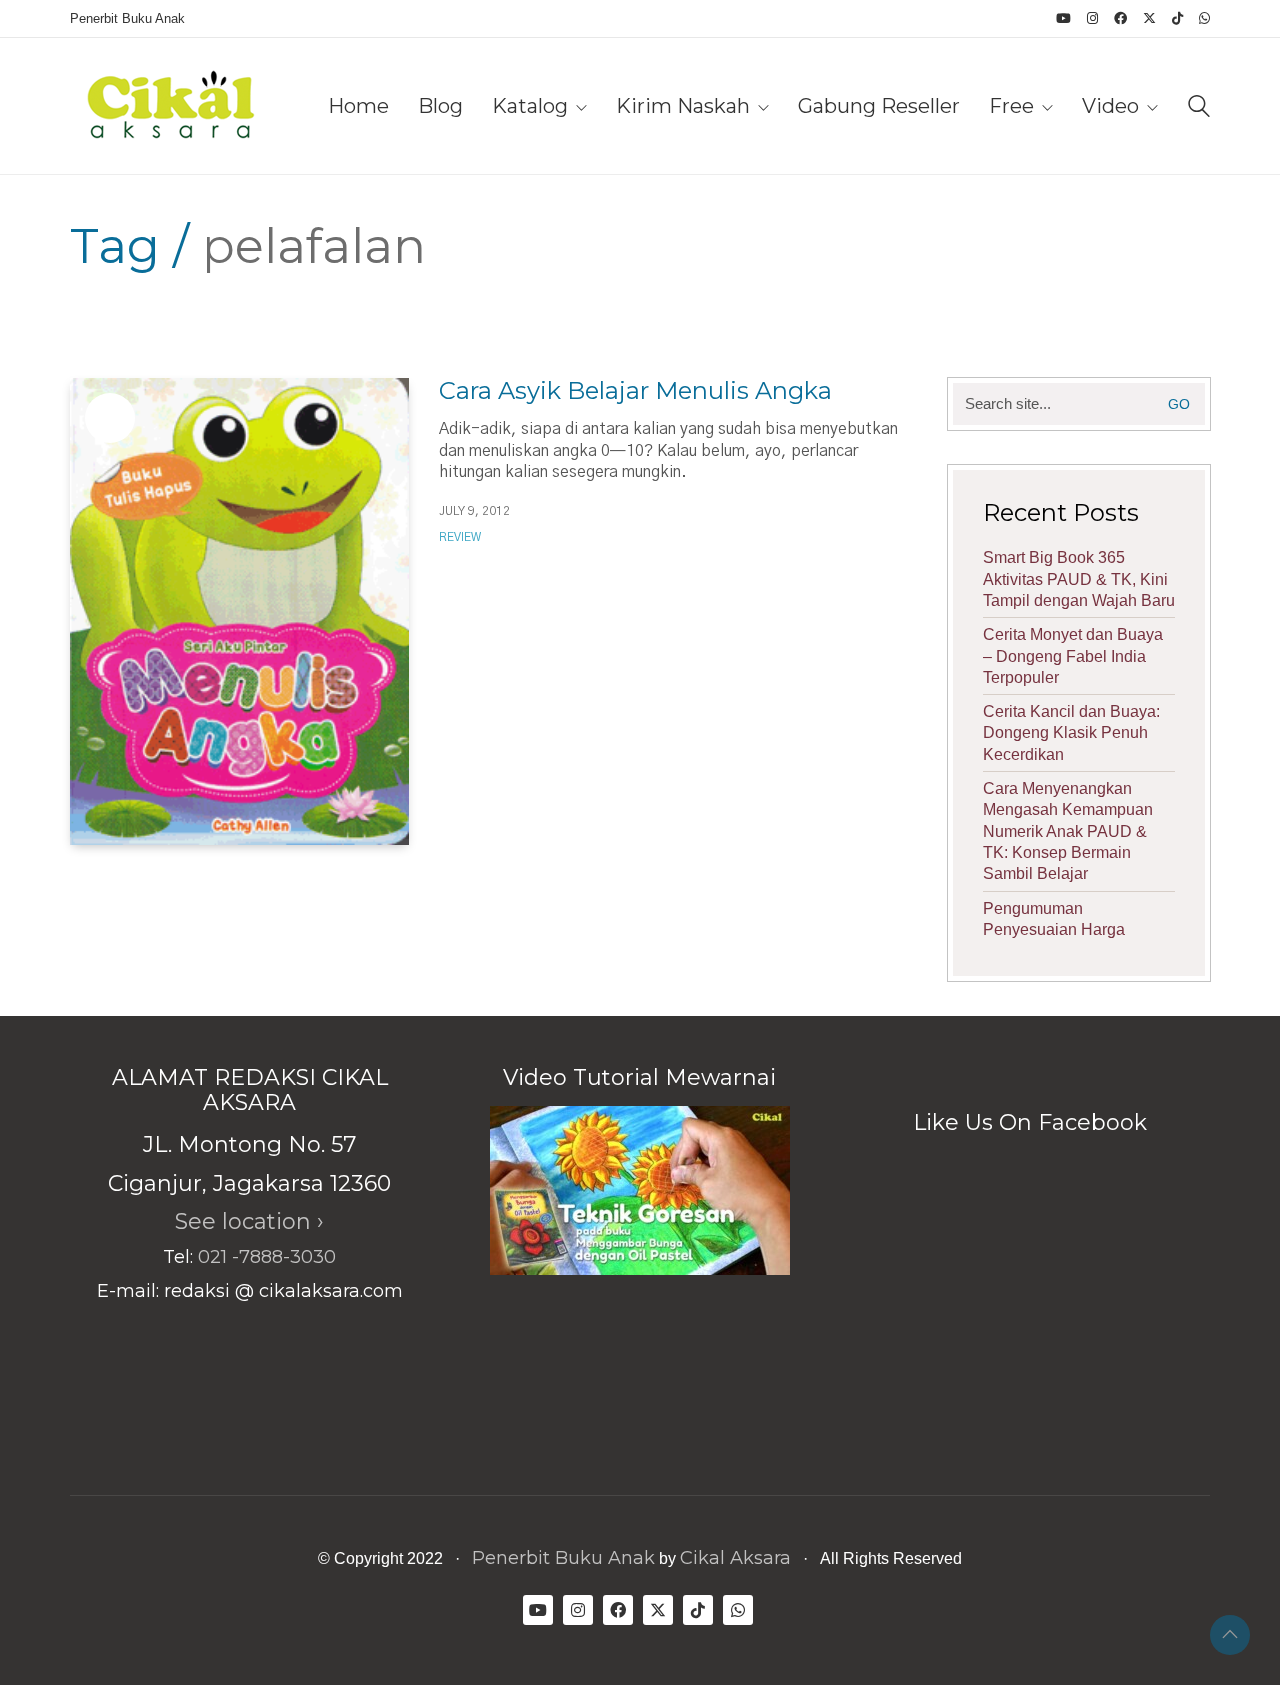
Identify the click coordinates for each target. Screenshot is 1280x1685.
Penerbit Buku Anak (563, 1558)
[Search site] (1199, 108)
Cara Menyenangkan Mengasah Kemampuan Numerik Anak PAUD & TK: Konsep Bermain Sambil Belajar (1068, 831)
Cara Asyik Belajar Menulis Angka (635, 391)
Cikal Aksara (735, 1558)
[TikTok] (698, 1610)
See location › (249, 1221)
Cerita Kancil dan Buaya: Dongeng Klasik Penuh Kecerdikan (1071, 733)
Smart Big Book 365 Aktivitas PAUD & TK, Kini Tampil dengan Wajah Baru (1079, 579)
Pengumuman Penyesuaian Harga (1054, 919)
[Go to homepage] (170, 106)
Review (460, 537)
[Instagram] (578, 1610)
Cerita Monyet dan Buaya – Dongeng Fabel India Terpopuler (1073, 656)
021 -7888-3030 (267, 1257)
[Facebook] (618, 1610)
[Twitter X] (658, 1610)
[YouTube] (538, 1610)
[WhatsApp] (738, 1610)
